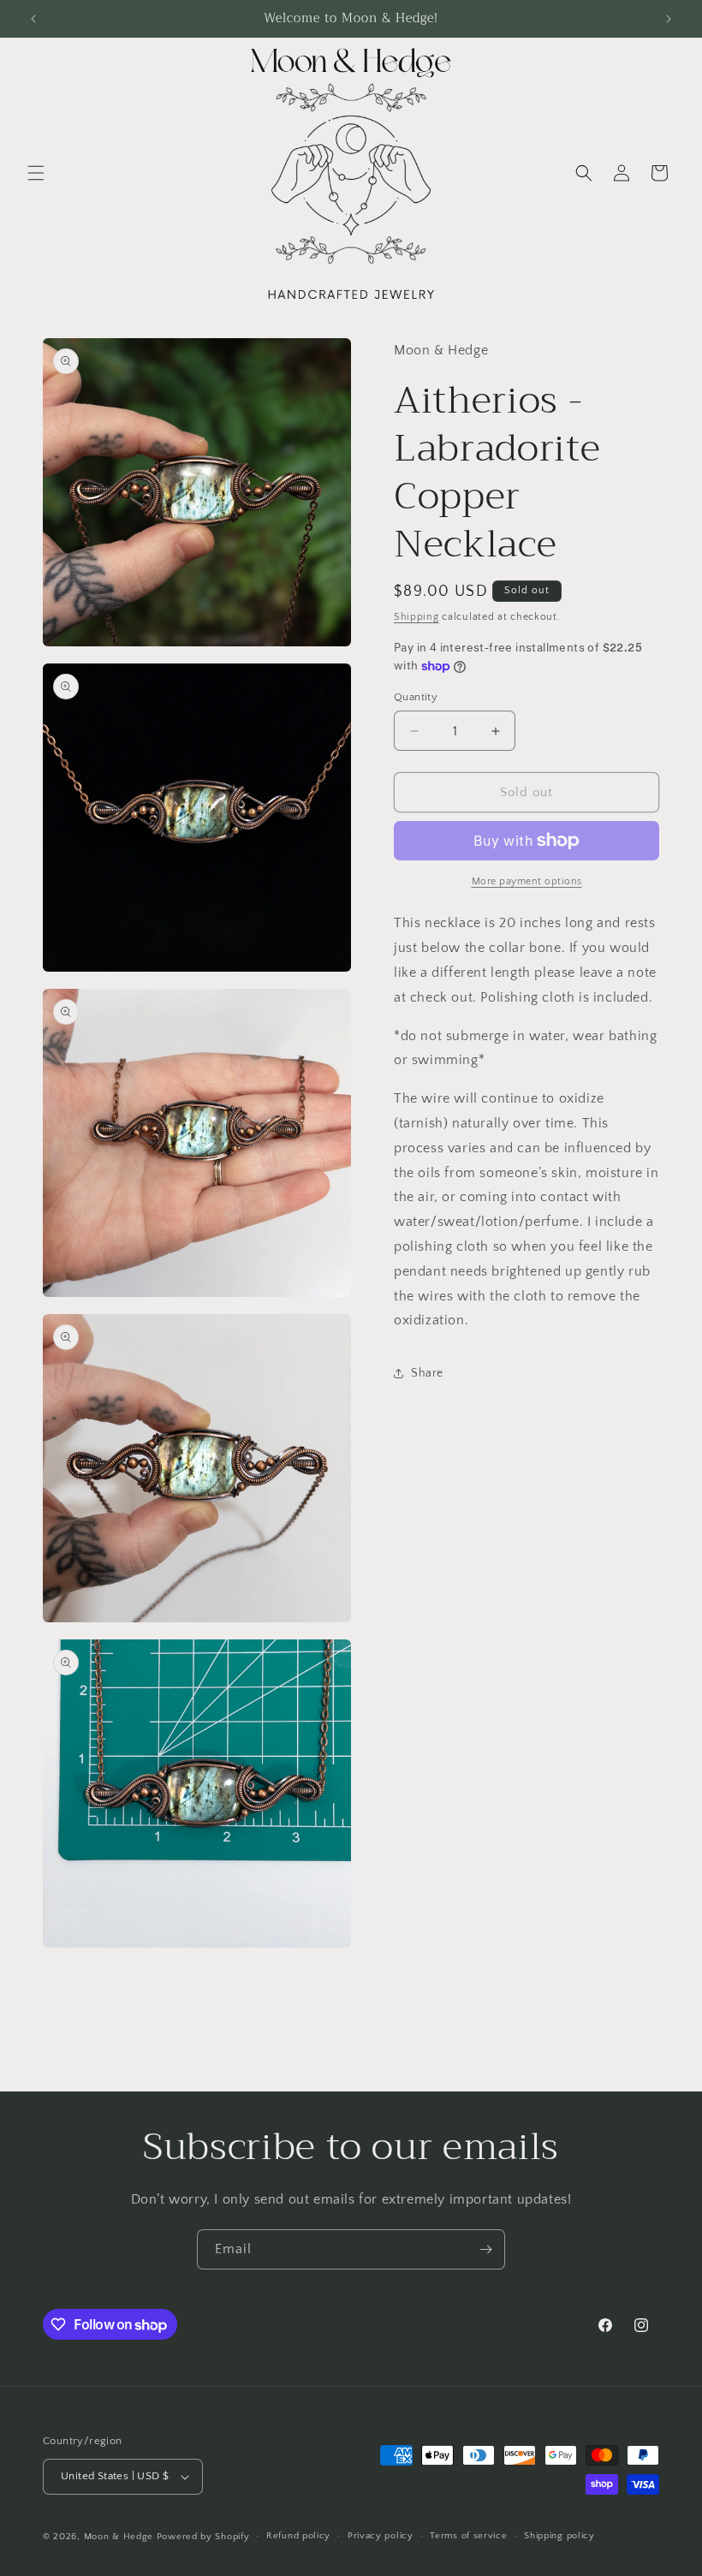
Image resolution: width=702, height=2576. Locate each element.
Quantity (416, 697)
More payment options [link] (527, 881)
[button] (36, 173)
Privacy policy (381, 2536)
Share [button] (427, 1373)
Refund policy (298, 2536)
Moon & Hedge (120, 2537)
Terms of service (468, 2536)
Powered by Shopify (203, 2537)
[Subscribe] (485, 2249)
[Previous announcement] (33, 19)
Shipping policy (559, 2536)
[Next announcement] (669, 19)
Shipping (416, 617)
